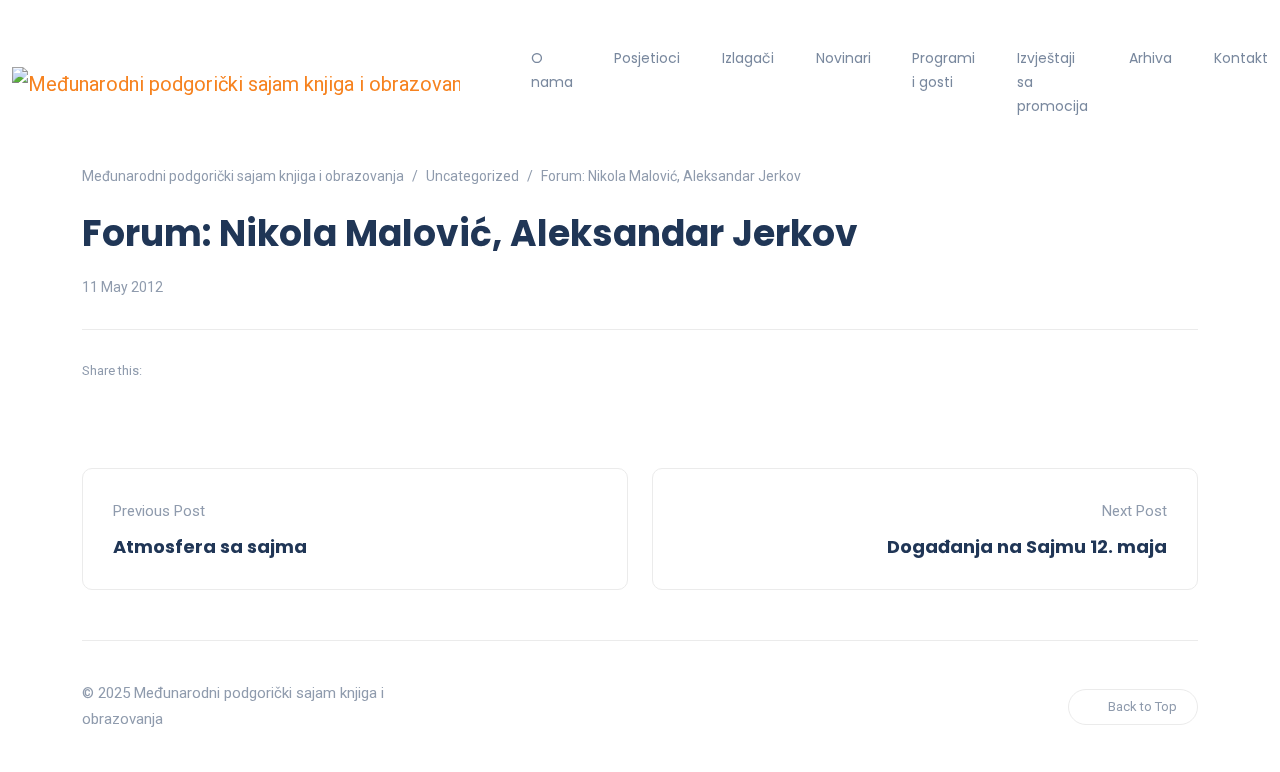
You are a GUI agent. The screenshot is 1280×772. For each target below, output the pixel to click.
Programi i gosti (943, 70)
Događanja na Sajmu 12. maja (1027, 546)
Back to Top (1142, 706)
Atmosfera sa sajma (210, 546)
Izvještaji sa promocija (1052, 82)
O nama (552, 70)
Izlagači (748, 58)
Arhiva (1150, 58)
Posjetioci (647, 58)
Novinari (843, 58)
